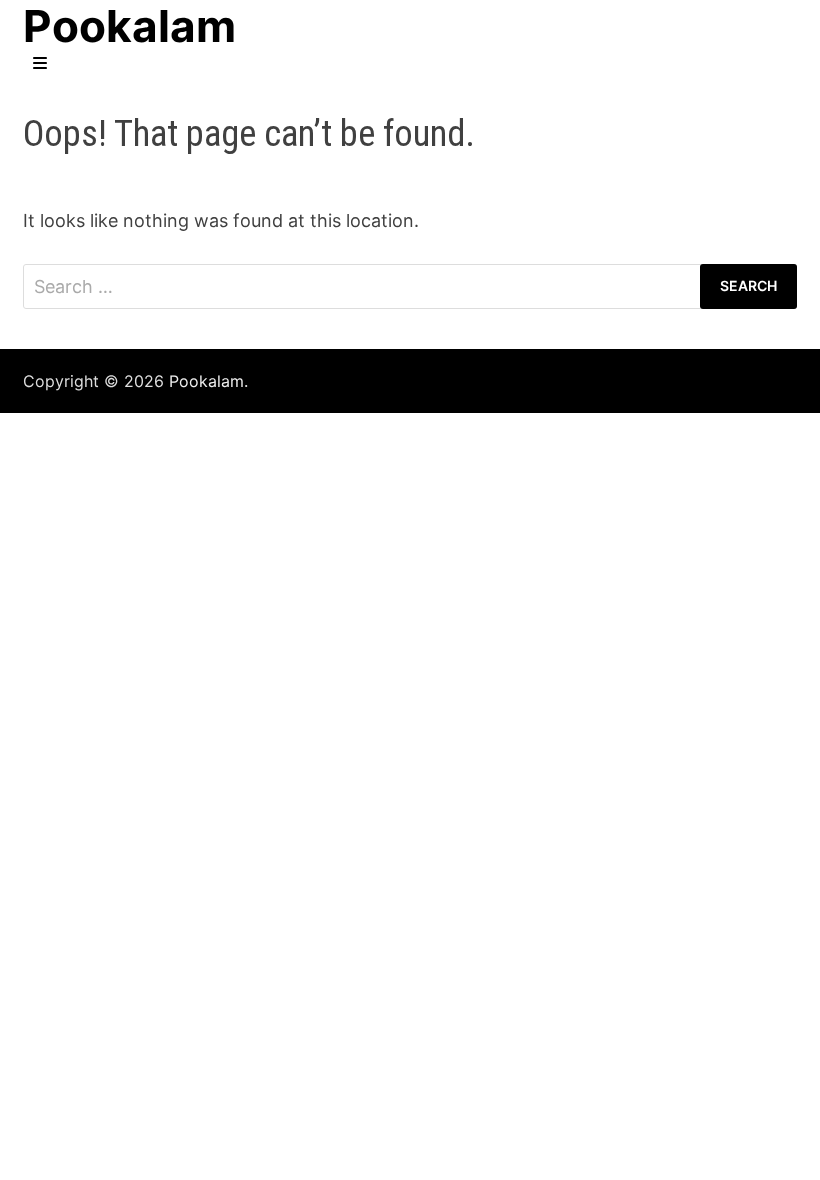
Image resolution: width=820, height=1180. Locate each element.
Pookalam (206, 381)
